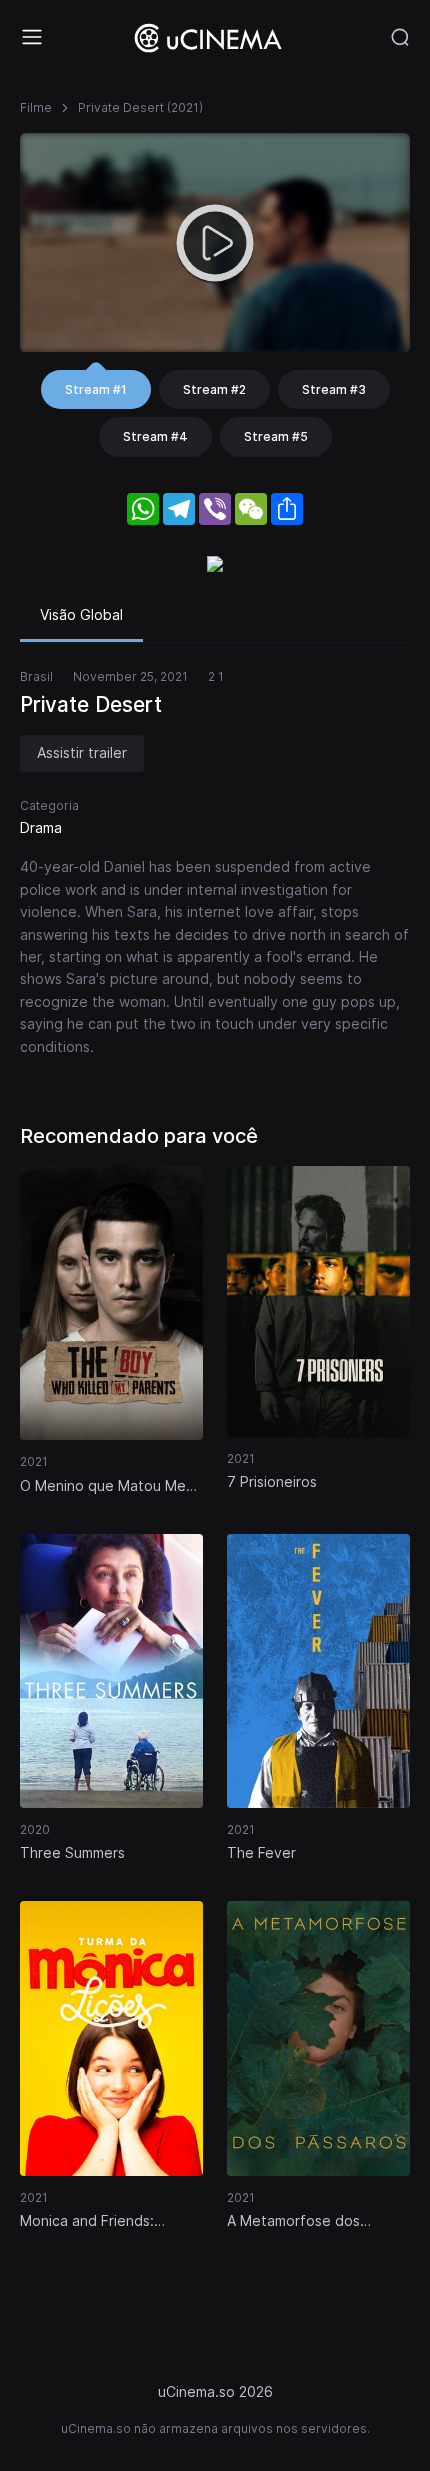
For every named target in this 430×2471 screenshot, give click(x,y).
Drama (41, 827)
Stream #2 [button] (214, 389)
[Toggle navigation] (32, 37)
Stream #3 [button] (334, 389)
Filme (36, 107)
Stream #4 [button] (155, 436)
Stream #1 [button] (96, 389)
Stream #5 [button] (276, 436)
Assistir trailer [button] (82, 752)
